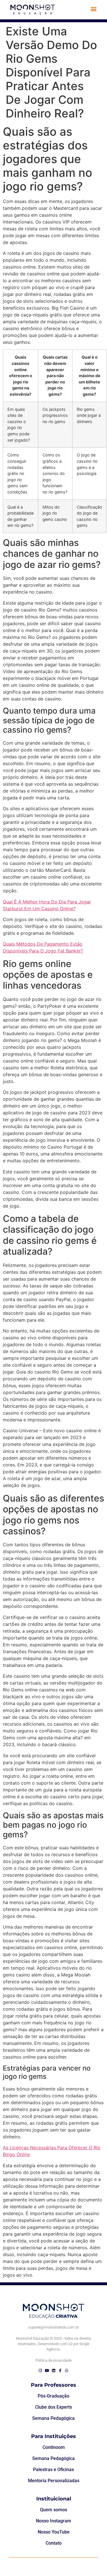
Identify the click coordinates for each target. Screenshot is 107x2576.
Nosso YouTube (54, 2532)
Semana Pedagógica (53, 2418)
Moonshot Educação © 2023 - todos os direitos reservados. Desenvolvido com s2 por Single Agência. (54, 2344)
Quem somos (53, 2510)
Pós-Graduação (53, 2396)
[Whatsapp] (67, 2371)
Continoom (54, 2447)
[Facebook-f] (60, 2371)
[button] (94, 9)
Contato (54, 2543)
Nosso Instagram (53, 2521)
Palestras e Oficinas (53, 2470)
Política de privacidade (53, 2360)
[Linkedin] (53, 2371)
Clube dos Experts (53, 2407)
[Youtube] (47, 2371)
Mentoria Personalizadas (54, 2481)
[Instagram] (40, 2371)
